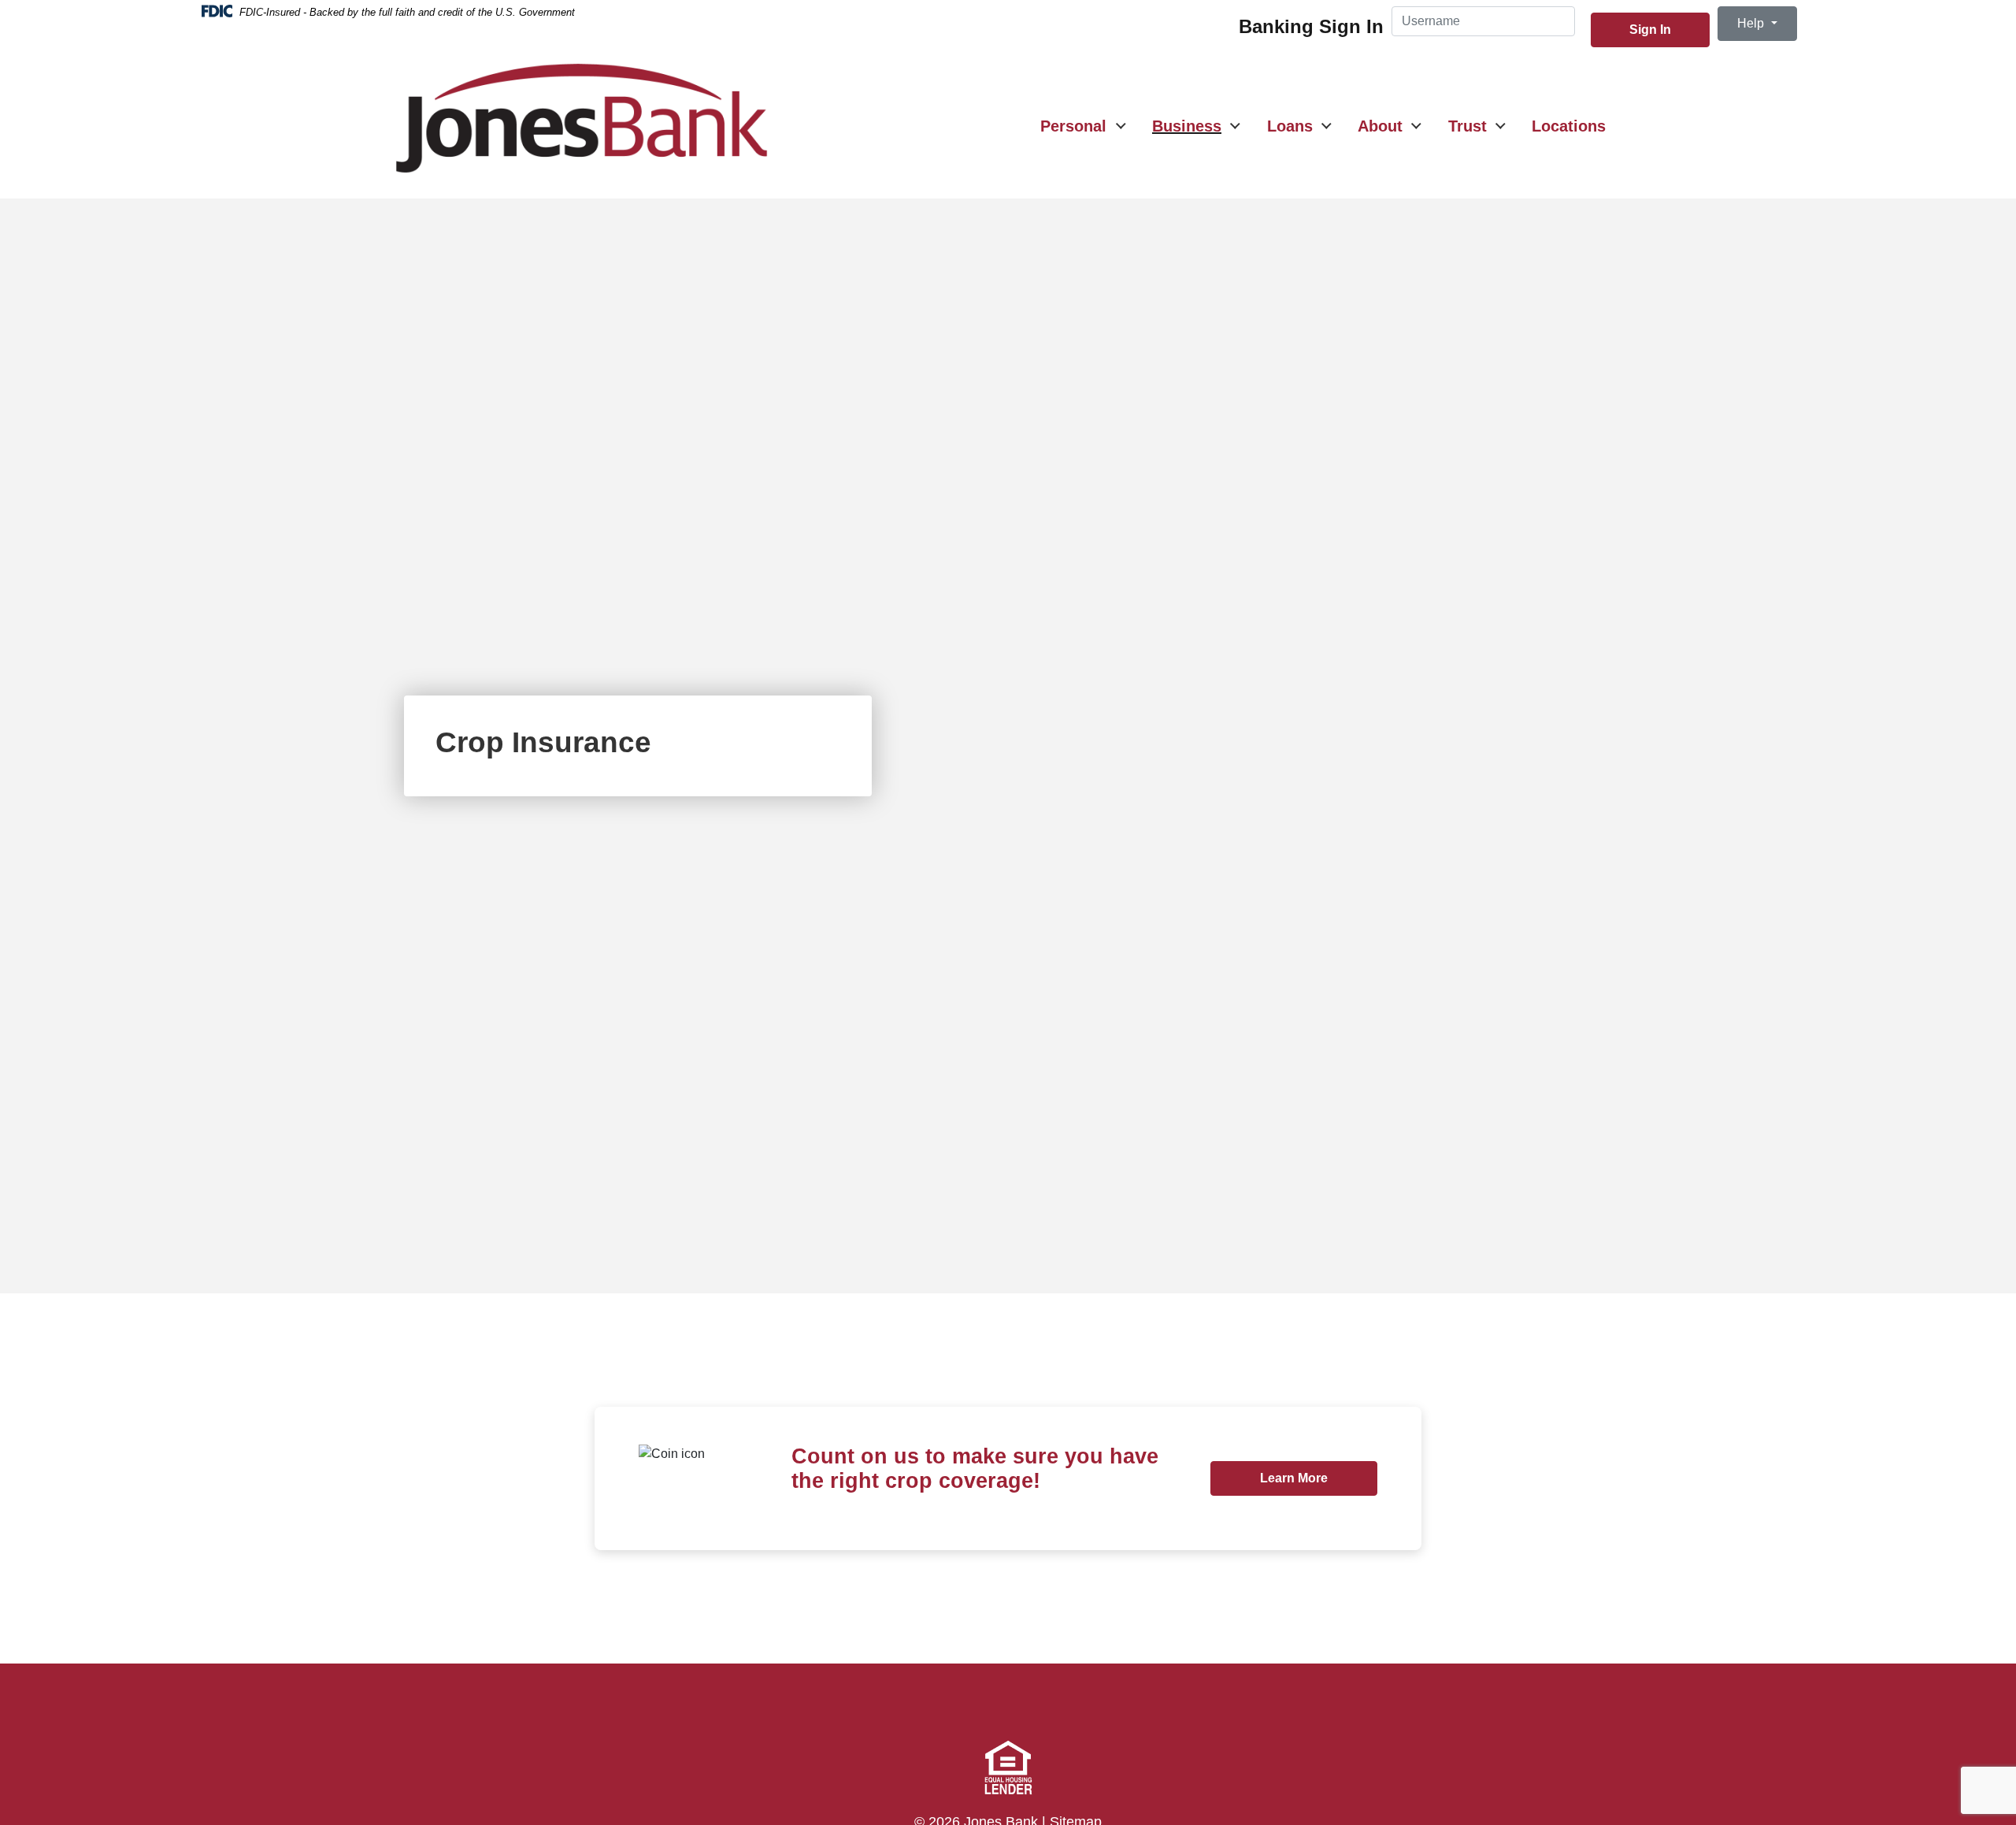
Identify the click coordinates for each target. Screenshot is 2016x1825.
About (1380, 126)
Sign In (1650, 30)
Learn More (1318, 1478)
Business (1187, 126)
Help (1752, 23)
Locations (1569, 126)
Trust (1468, 126)
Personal (1073, 126)
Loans (1290, 126)
